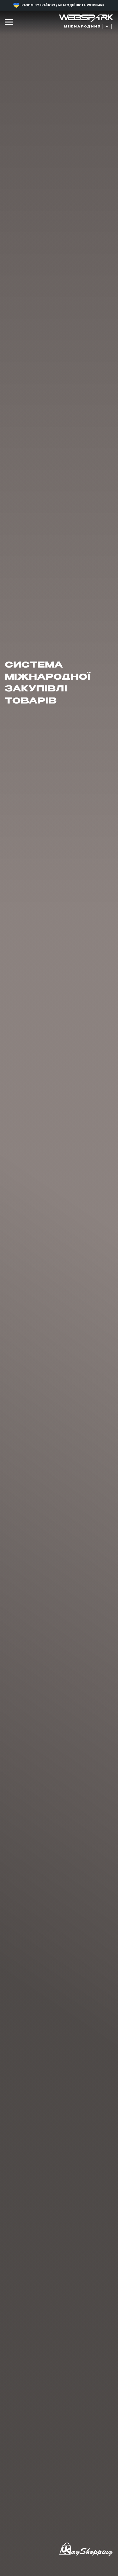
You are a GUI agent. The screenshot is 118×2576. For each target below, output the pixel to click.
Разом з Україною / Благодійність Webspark (63, 5)
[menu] (9, 22)
